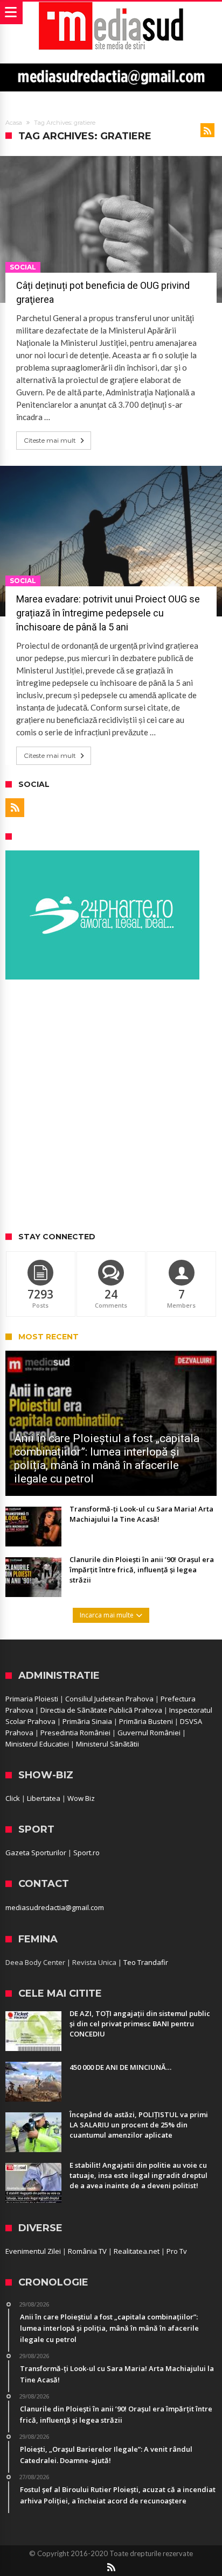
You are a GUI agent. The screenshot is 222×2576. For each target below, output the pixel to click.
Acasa (14, 123)
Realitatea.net (137, 2251)
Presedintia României (75, 1733)
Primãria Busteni (146, 1721)
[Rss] (15, 808)
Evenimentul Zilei (33, 2251)
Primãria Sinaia (87, 1721)
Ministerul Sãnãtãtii (107, 1744)
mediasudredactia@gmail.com (55, 1907)
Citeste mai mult (50, 440)
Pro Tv (177, 2251)
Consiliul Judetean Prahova (109, 1699)
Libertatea (44, 1798)
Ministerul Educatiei (37, 1744)
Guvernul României (149, 1733)
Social (23, 267)
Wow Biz (81, 1798)
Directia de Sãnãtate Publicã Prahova (101, 1710)
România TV (87, 2251)
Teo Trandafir (146, 1962)
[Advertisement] (111, 1106)
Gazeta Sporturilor (36, 1853)
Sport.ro (86, 1853)
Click (13, 1798)
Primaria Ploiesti (32, 1699)
